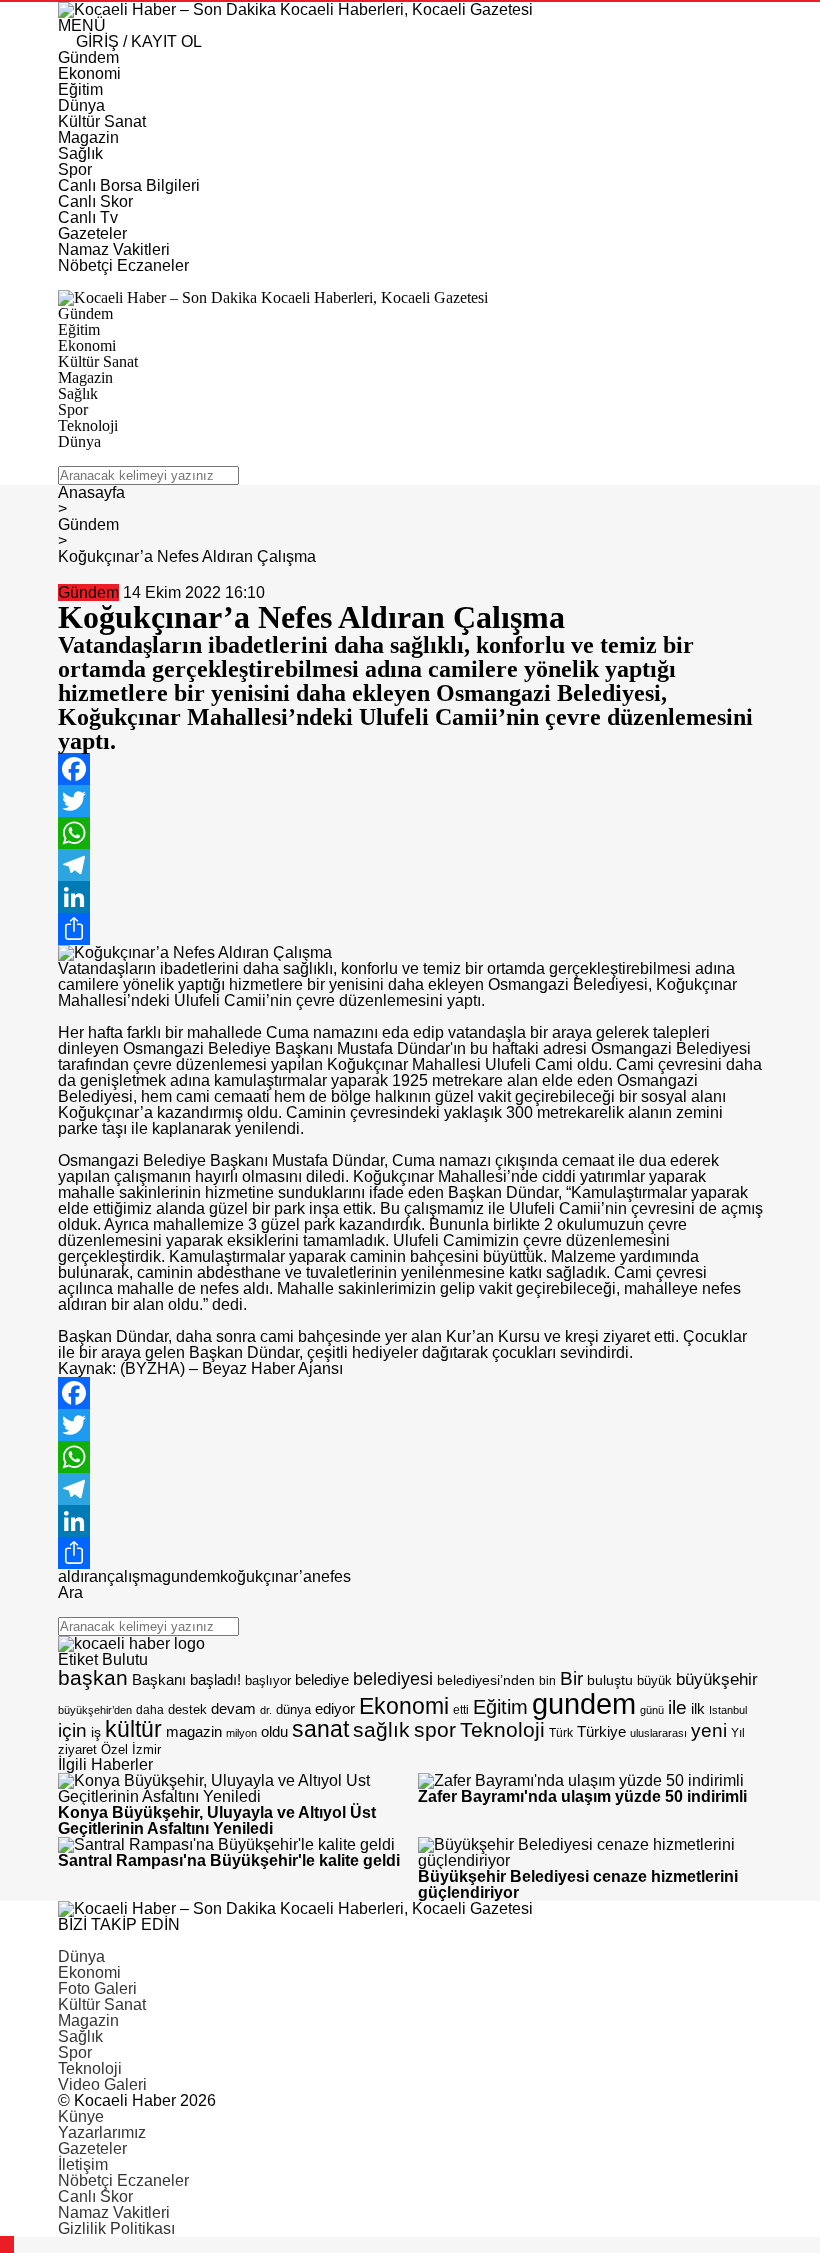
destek (187, 1710)
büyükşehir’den (95, 1710)
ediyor (335, 1709)
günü (652, 1710)
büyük (654, 1680)
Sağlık (80, 2036)
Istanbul (728, 1710)
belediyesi (393, 1678)
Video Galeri (102, 2084)
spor (435, 1729)
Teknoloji (502, 1729)
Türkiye (601, 1732)
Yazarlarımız (102, 2132)
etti (461, 1710)
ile (677, 1707)
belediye (322, 1679)
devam (233, 1709)
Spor (75, 2052)
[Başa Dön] (7, 2244)
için (72, 1730)
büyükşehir (717, 1679)
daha (150, 1710)
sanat (320, 1729)
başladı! (215, 1679)
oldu (274, 1731)
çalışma (134, 1576)
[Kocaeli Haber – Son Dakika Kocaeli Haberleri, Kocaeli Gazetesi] (295, 9)
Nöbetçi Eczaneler (123, 2180)
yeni (709, 1730)
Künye (81, 2116)
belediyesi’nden (486, 1680)
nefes (331, 1576)
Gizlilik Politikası (116, 2228)
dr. (266, 1710)
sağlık (381, 1729)
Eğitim (500, 1707)
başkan (93, 1677)
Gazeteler (92, 2148)
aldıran (82, 1576)
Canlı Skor (95, 2196)
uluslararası (658, 1733)
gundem (191, 1576)
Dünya (81, 1956)
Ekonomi (404, 1706)
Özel (114, 1749)
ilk (698, 1708)
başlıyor (268, 1680)
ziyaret (77, 1750)
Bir (571, 1678)
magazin (194, 1731)
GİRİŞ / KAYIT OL (137, 41)
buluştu (610, 1680)
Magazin (88, 2020)
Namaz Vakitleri (114, 2212)
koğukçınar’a (266, 1576)
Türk (561, 1733)
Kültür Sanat (102, 2004)
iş (96, 1732)
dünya (293, 1709)
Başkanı (159, 1680)
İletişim (83, 2164)
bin (547, 1681)
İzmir (146, 1749)
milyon (241, 1733)
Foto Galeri (97, 1988)
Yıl (738, 1733)
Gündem (88, 592)
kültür (133, 1729)
